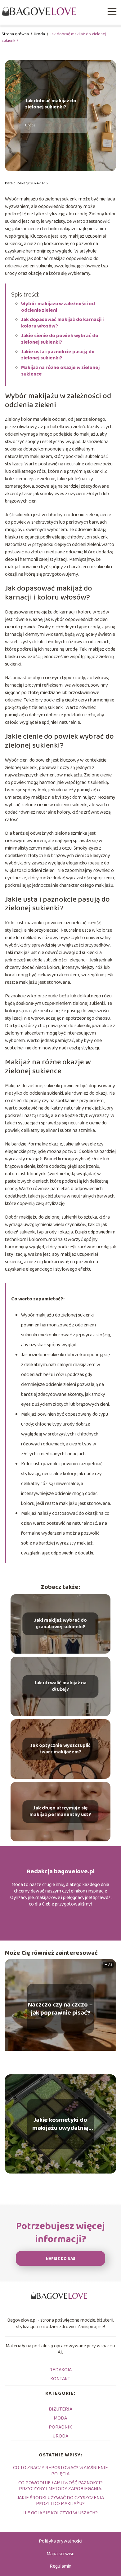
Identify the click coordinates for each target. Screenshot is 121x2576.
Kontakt (60, 2379)
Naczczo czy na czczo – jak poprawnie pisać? (60, 2009)
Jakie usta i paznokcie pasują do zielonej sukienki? (58, 355)
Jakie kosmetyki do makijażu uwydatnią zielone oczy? (60, 2124)
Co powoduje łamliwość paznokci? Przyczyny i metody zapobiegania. (60, 2486)
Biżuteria (60, 2409)
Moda (60, 2418)
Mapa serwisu (60, 2554)
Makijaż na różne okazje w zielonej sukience (60, 371)
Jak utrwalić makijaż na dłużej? (60, 1686)
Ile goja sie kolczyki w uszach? (60, 2513)
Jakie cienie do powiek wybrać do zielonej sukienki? (60, 339)
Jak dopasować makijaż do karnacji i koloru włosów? (62, 323)
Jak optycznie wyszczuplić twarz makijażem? (60, 1749)
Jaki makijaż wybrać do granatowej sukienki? (60, 1624)
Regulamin (60, 2566)
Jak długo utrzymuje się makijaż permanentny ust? (60, 1812)
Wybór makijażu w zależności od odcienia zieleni (58, 307)
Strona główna (16, 34)
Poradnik (60, 2427)
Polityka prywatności (60, 2541)
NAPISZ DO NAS (61, 2259)
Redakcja (60, 2370)
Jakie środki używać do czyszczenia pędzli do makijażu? (60, 2501)
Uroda (40, 34)
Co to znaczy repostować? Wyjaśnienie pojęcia (60, 2471)
